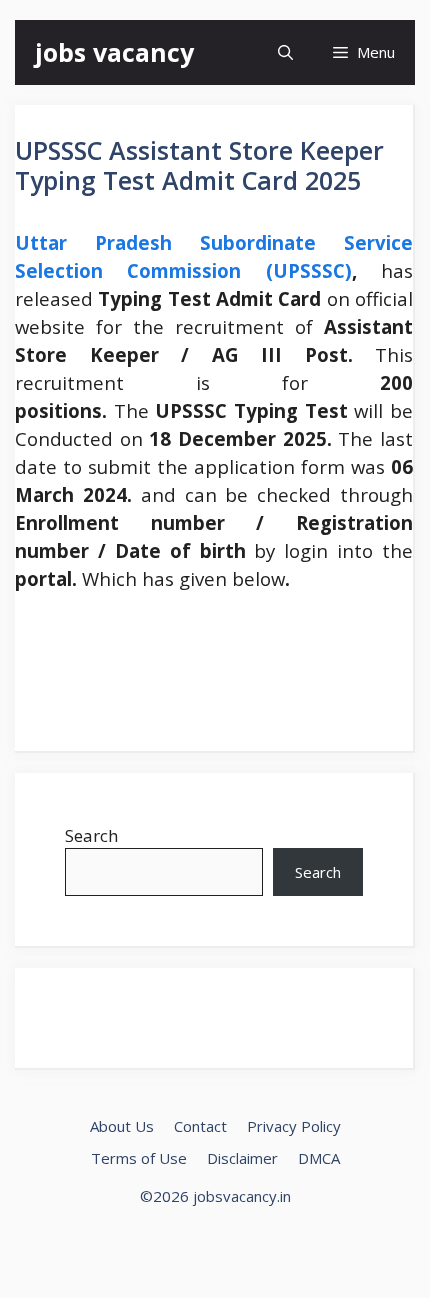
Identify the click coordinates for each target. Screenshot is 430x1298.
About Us (122, 1126)
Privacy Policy (294, 1126)
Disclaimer (242, 1158)
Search (91, 835)
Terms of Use (139, 1158)
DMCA (319, 1158)
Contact (200, 1126)
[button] (285, 52)
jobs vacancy (114, 52)
